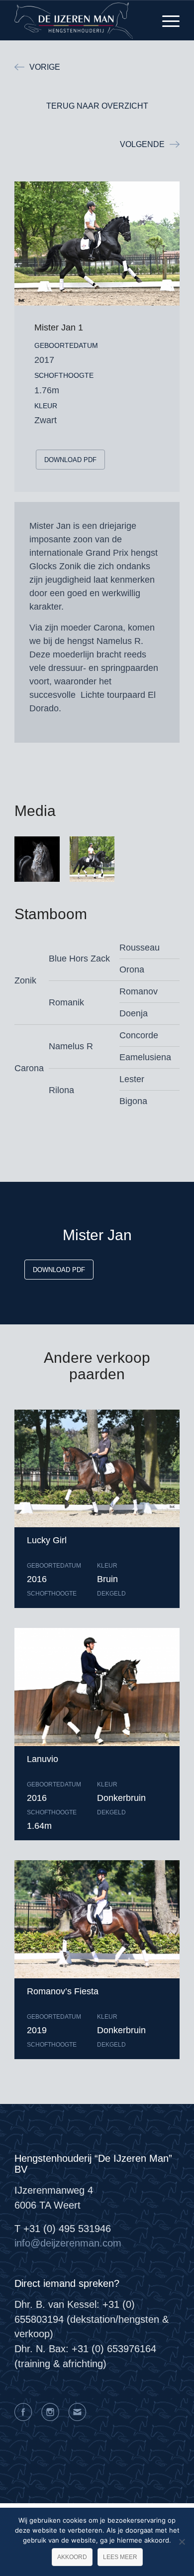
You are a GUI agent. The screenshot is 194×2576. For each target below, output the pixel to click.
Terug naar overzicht (97, 106)
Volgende (142, 144)
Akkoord (72, 2557)
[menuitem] (166, 20)
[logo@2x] (80, 20)
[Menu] (166, 20)
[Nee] (182, 2542)
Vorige (45, 67)
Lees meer (120, 2557)
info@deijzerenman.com (68, 2243)
